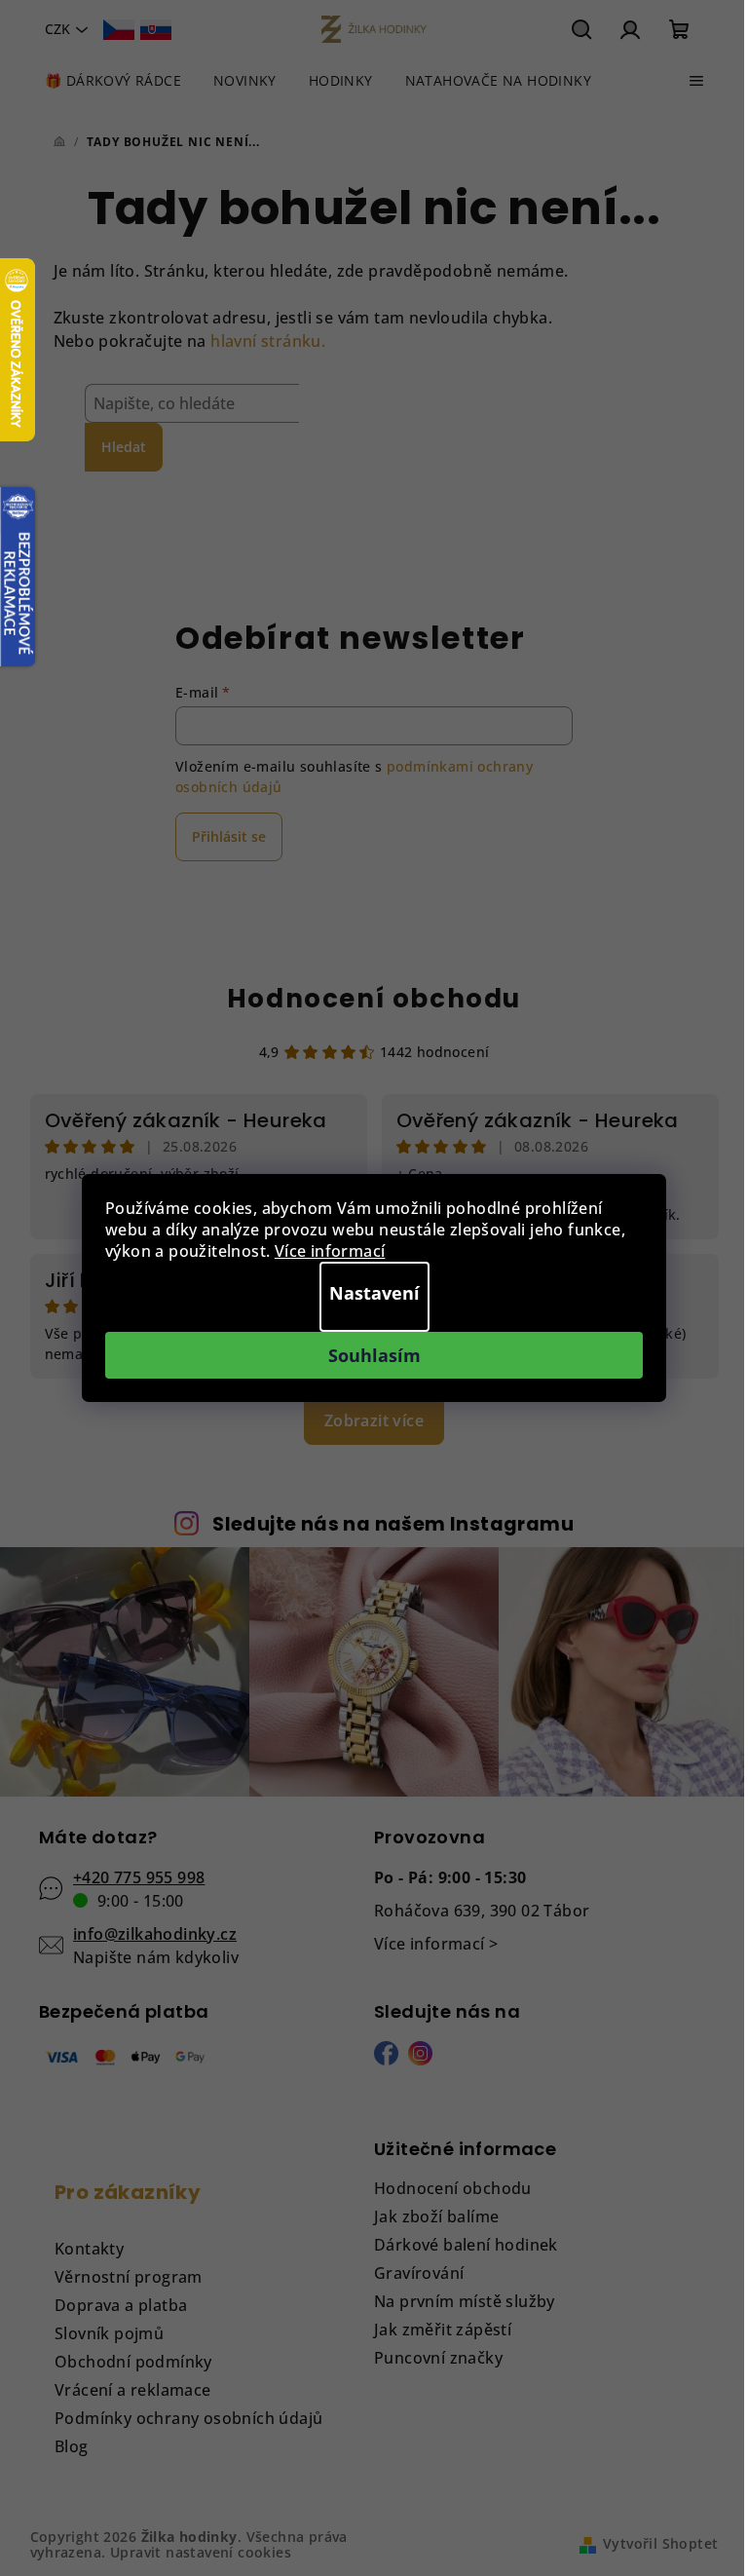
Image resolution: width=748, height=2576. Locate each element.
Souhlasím (374, 1355)
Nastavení (374, 1293)
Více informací (330, 1251)
